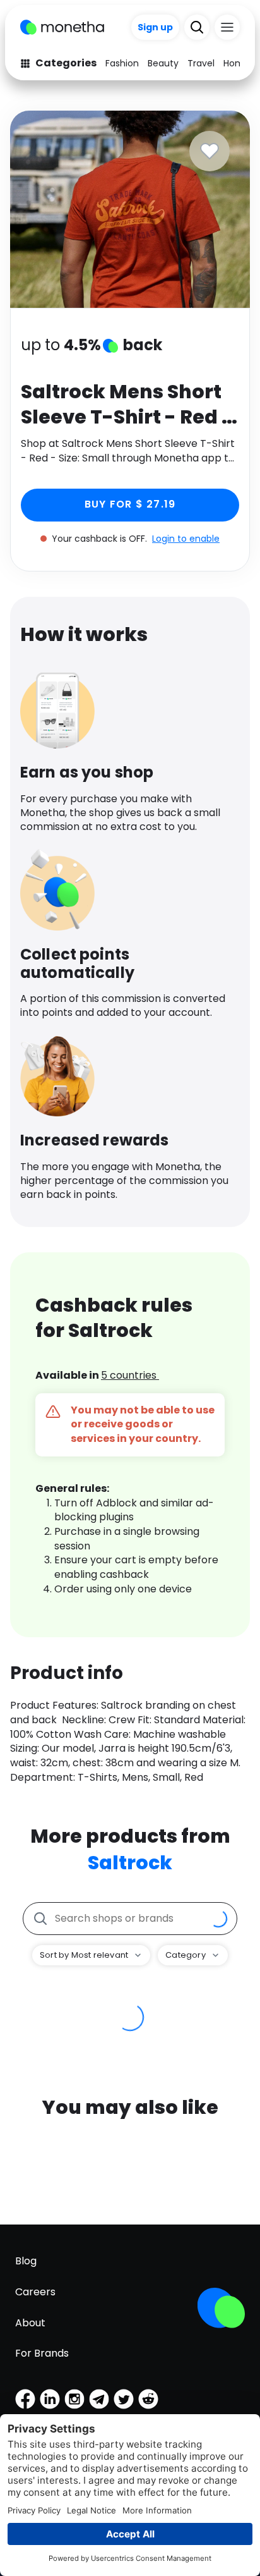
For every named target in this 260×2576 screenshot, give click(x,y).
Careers (35, 2292)
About (30, 2323)
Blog (26, 2261)
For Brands (42, 2353)
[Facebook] (25, 2399)
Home (237, 63)
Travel (201, 63)
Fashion (122, 63)
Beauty (163, 63)
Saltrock (130, 1863)
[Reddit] (148, 2399)
